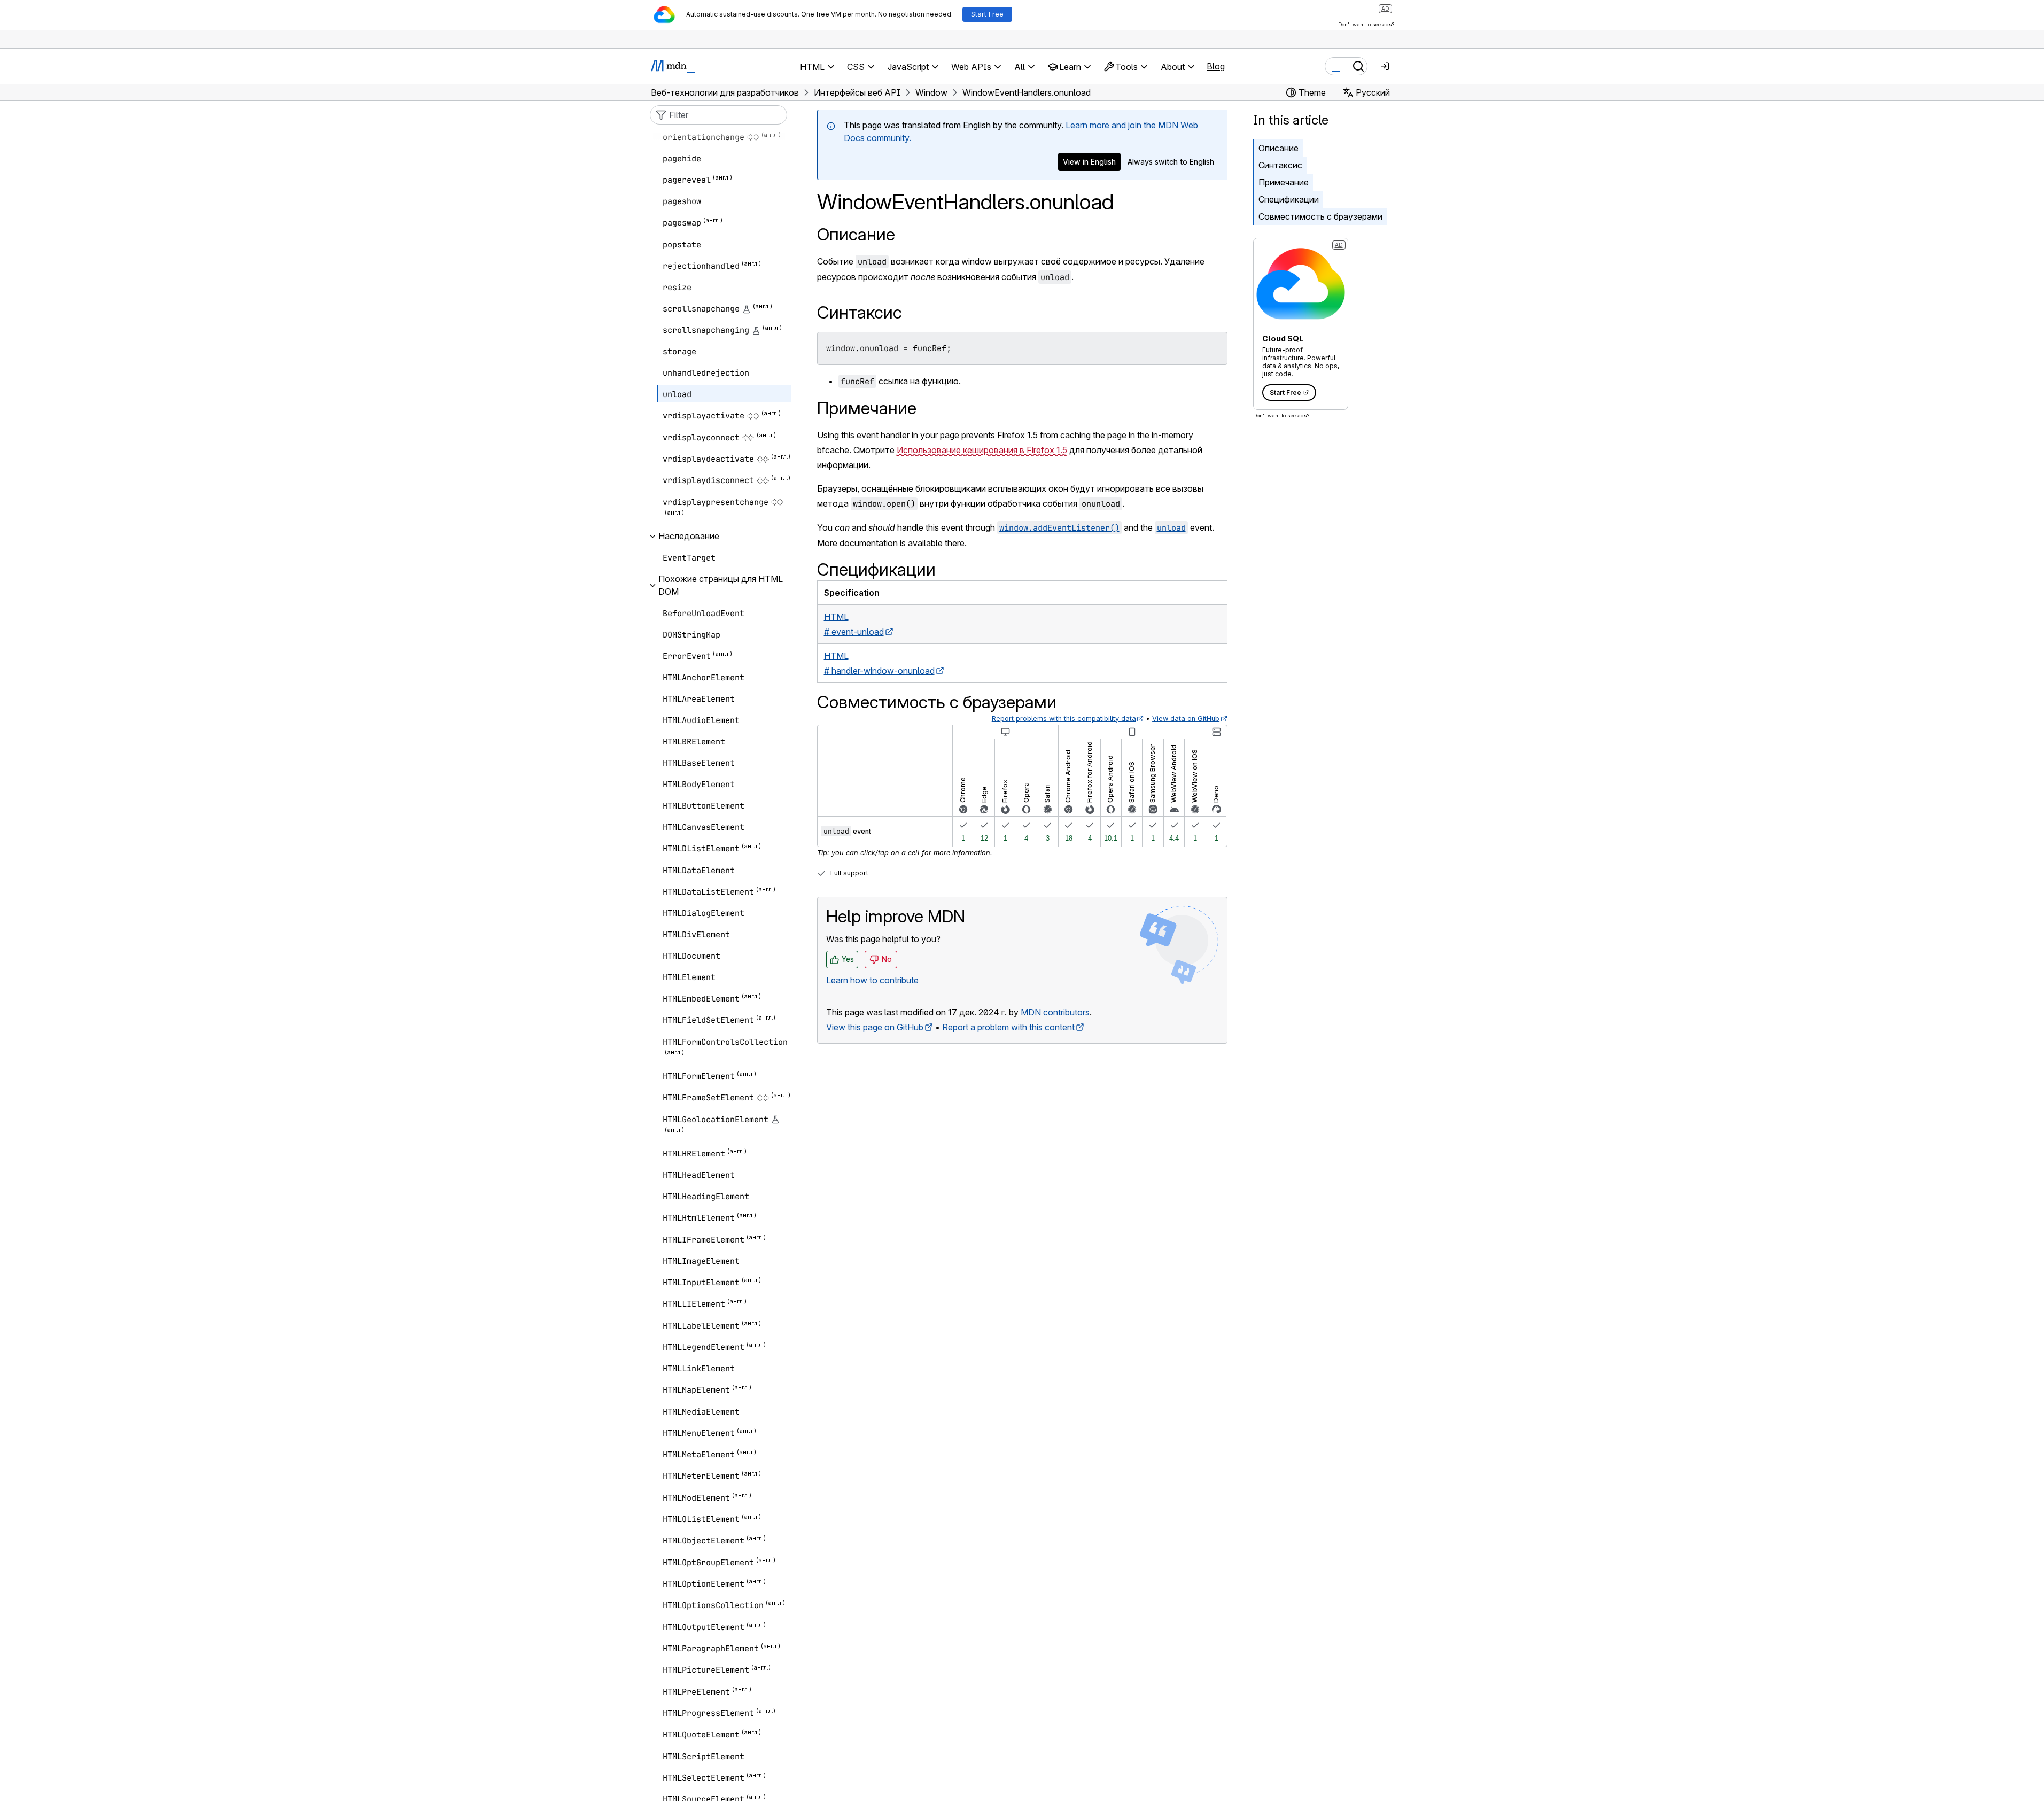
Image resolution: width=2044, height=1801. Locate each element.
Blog (1216, 66)
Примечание (1284, 182)
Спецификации (1289, 199)
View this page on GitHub (875, 1027)
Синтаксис (1280, 165)
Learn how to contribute (872, 980)
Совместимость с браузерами (1320, 216)
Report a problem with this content (1008, 1027)
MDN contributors (1055, 1012)
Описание (856, 234)
